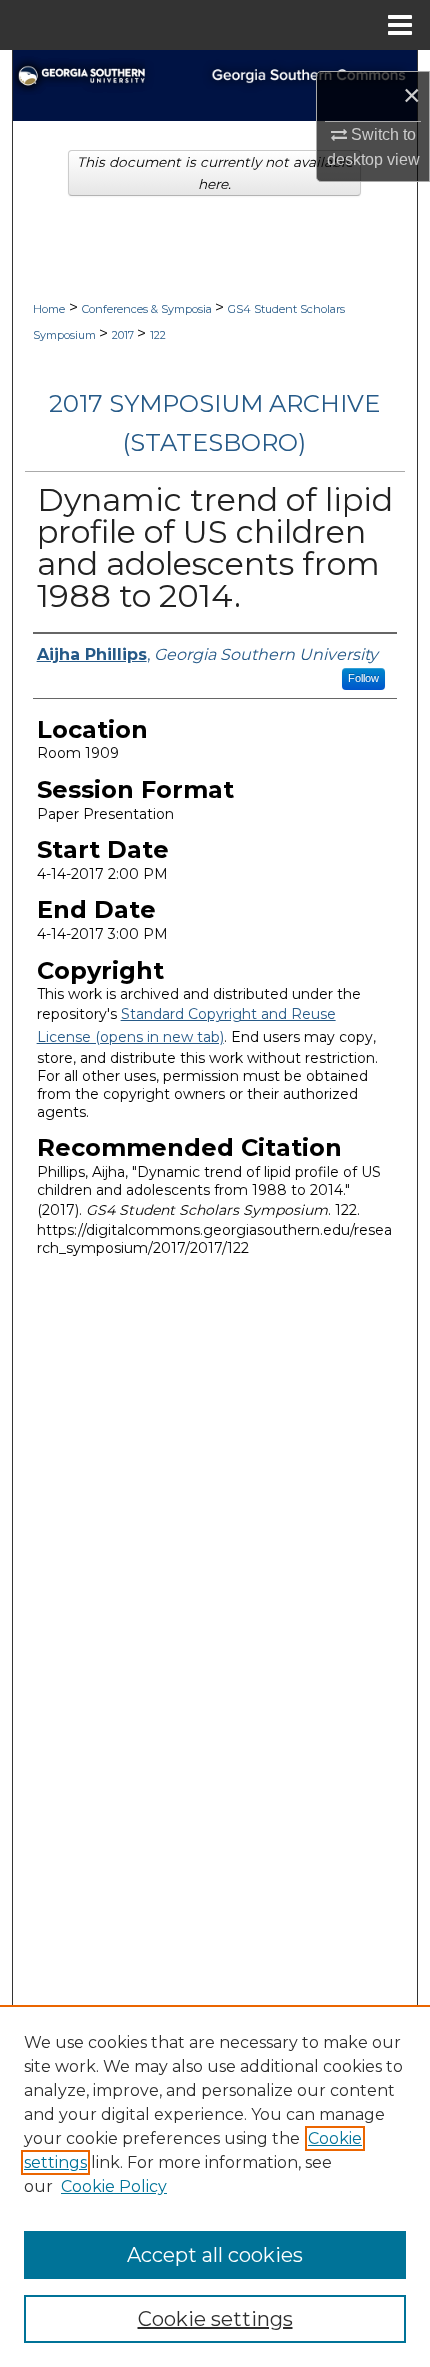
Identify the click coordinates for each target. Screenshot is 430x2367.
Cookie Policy (114, 2186)
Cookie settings (215, 2319)
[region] (215, 2186)
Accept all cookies (215, 2255)
